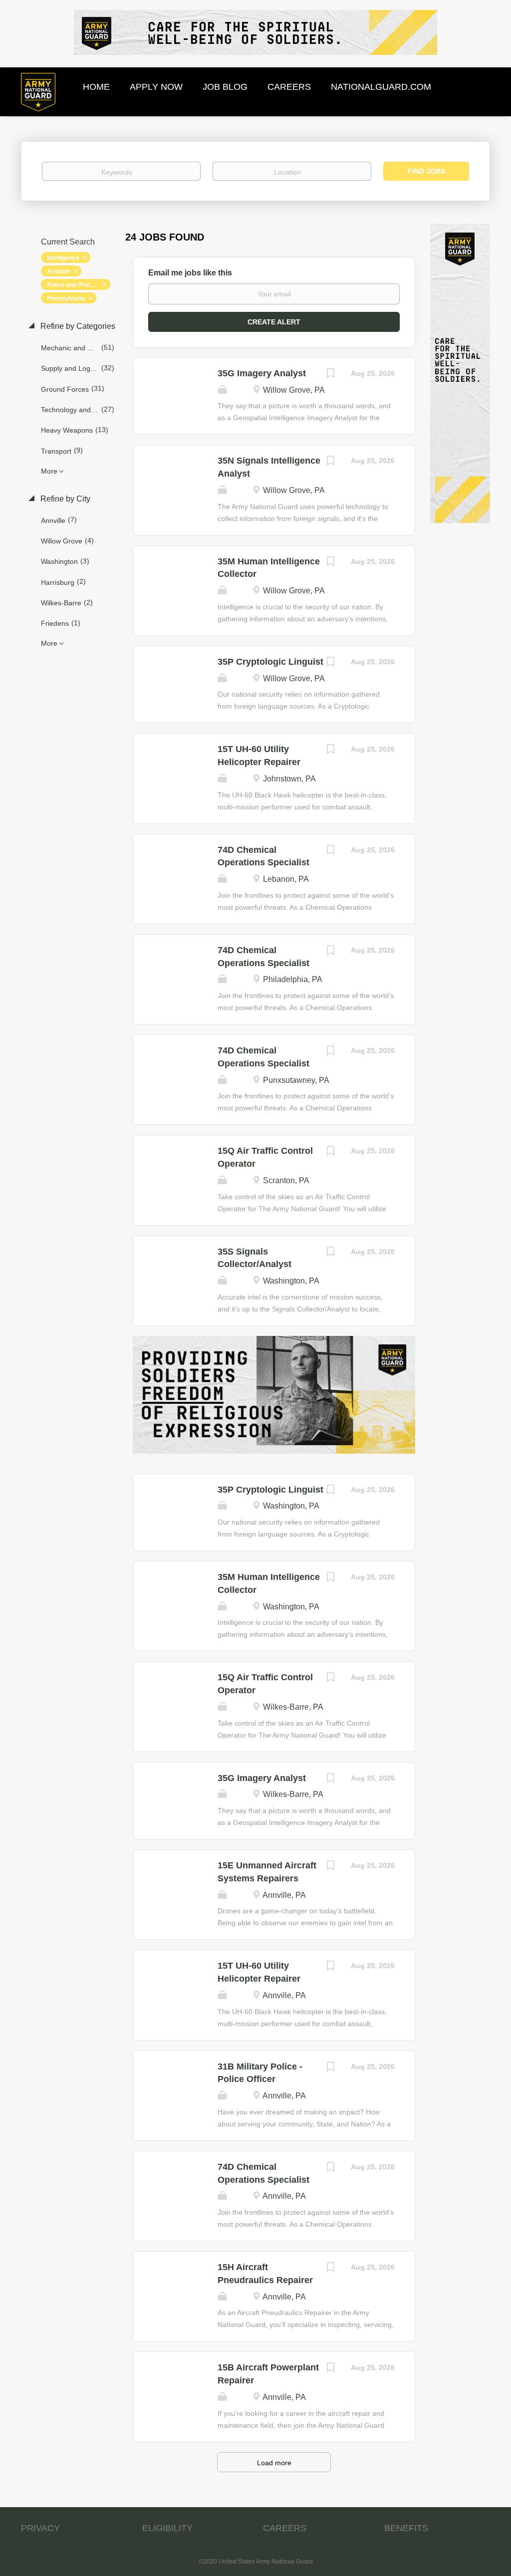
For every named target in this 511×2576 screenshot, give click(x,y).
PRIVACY (40, 2528)
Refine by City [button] (64, 499)
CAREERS (285, 2528)
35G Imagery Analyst (262, 373)
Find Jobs (426, 171)
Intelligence (63, 258)
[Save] (331, 375)
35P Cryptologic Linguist (270, 662)
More (49, 471)
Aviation (59, 271)
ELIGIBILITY (167, 2528)
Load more (274, 2463)
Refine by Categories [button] (77, 326)
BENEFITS (406, 2528)
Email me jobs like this (190, 273)
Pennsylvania (66, 298)
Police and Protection (77, 285)
